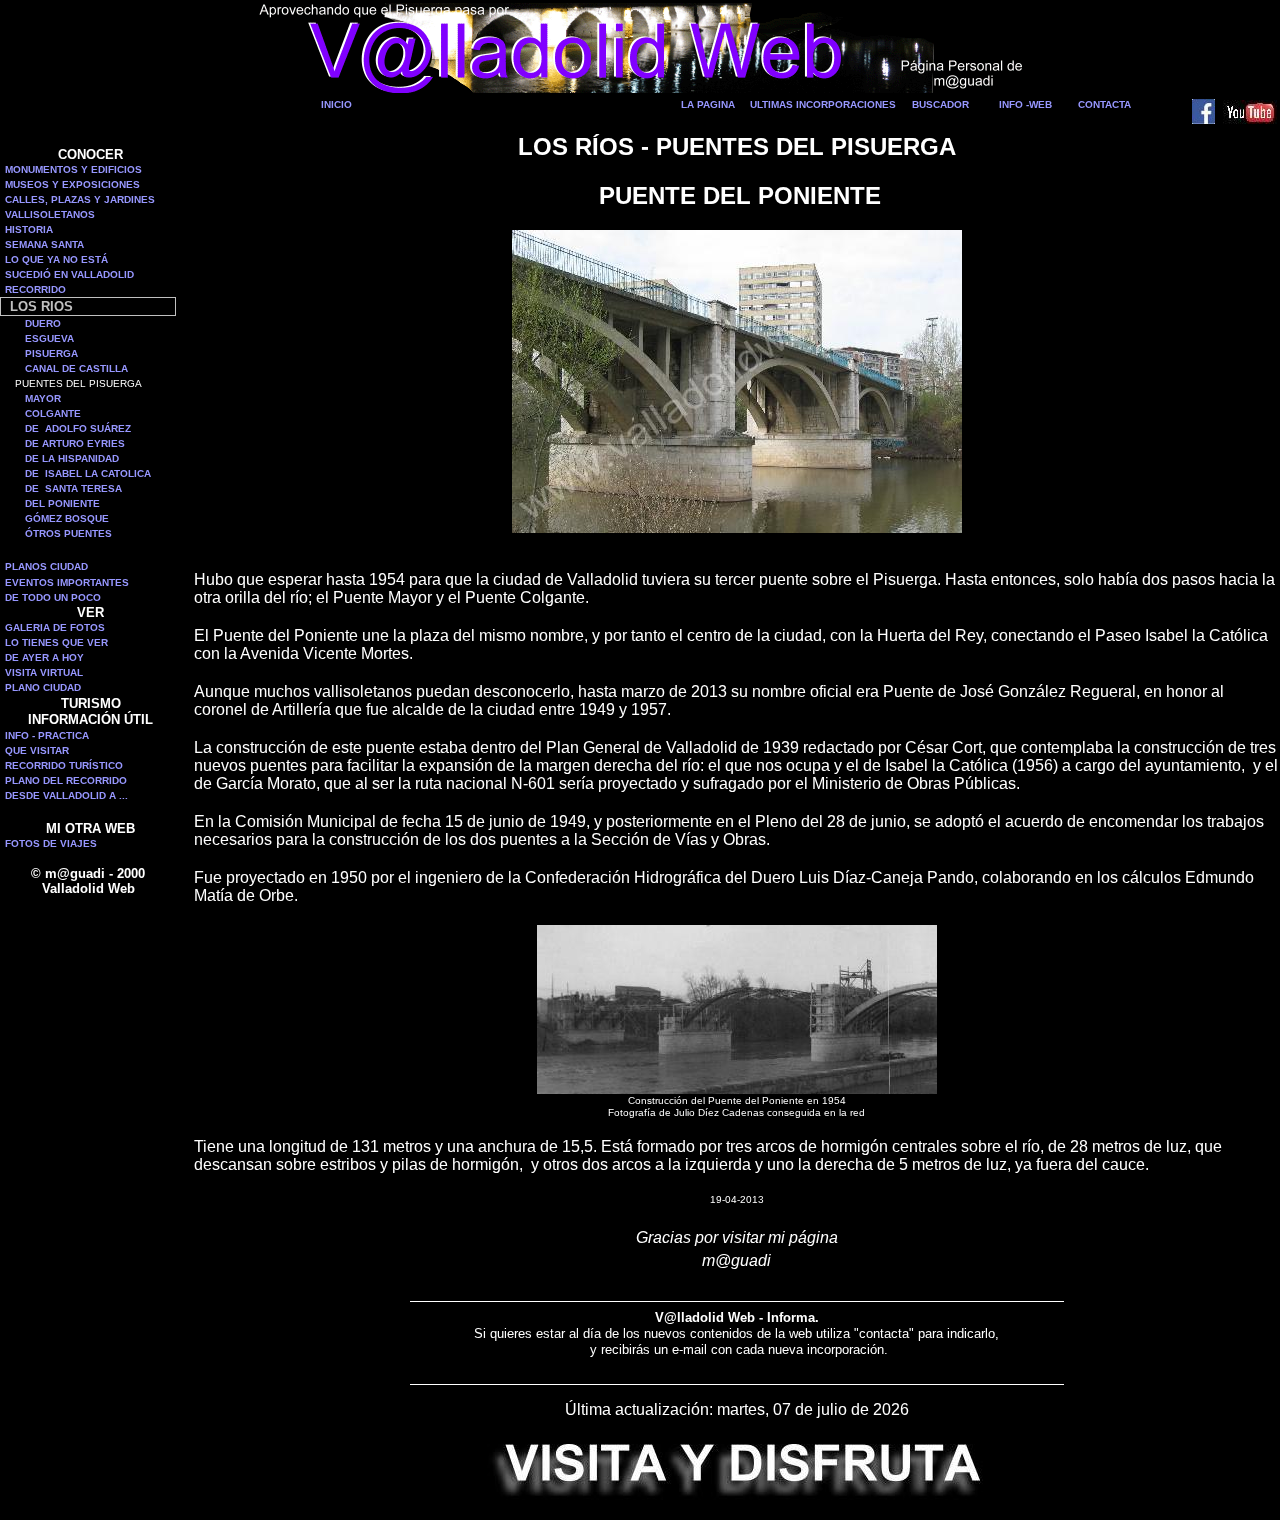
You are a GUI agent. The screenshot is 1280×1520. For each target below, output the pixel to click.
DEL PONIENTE (62, 503)
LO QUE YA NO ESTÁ (56, 259)
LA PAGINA (708, 104)
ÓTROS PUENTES (68, 533)
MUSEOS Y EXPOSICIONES (72, 184)
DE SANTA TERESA (73, 488)
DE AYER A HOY (44, 657)
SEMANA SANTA (44, 244)
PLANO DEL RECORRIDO (66, 780)
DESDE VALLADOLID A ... (66, 795)
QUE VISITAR (37, 750)
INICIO (336, 104)
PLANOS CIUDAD (46, 566)
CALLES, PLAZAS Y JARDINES (80, 199)
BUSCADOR (940, 104)
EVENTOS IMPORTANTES (67, 582)
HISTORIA (29, 229)
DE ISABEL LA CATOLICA (88, 473)
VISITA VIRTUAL (44, 672)
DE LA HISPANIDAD (72, 458)
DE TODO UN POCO (53, 597)
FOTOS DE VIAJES (51, 843)
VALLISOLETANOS (50, 214)
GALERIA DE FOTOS (55, 627)
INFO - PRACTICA (47, 735)
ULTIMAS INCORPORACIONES (823, 104)
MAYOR (43, 398)
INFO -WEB (1025, 104)
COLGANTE (53, 413)
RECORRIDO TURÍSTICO (64, 765)
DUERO (43, 323)
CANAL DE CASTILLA (76, 368)
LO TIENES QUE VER (56, 642)
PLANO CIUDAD (43, 687)
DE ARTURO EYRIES (75, 443)
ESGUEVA (49, 338)
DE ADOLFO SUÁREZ (78, 428)
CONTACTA (1104, 104)
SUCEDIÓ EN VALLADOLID (69, 274)
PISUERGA (51, 353)
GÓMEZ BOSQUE (67, 518)
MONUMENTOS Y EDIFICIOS (73, 169)
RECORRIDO (35, 289)
